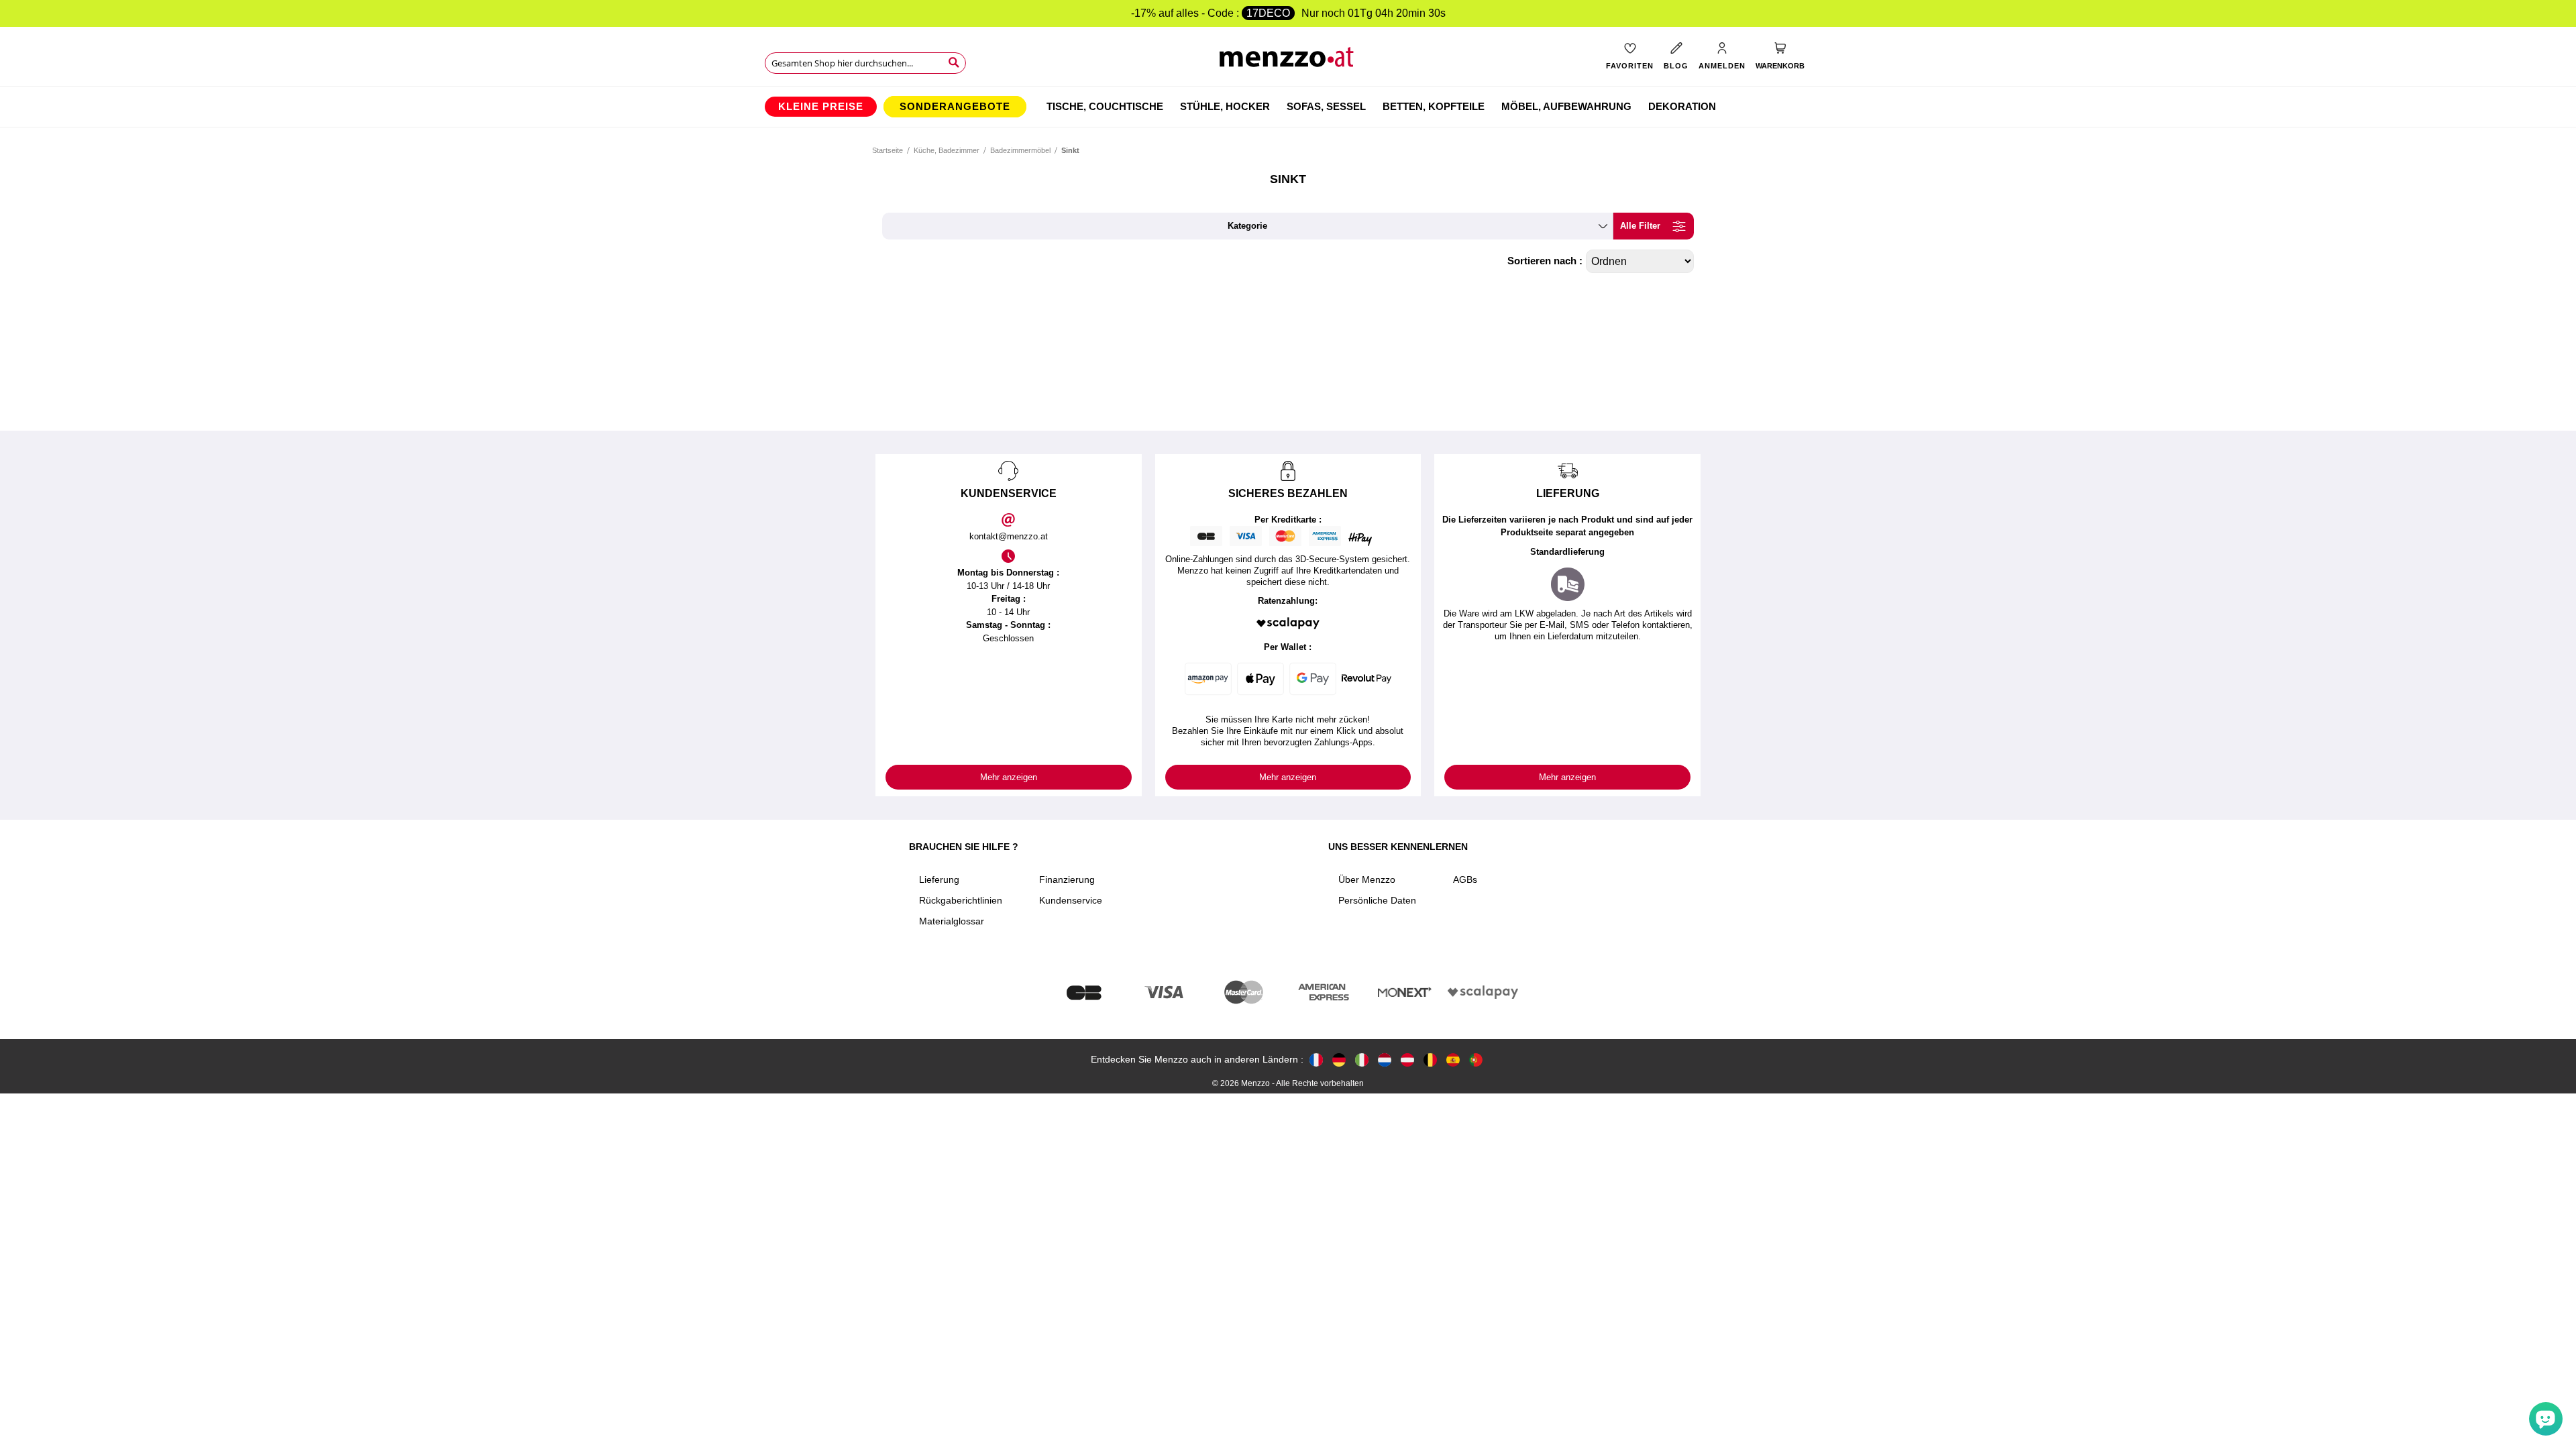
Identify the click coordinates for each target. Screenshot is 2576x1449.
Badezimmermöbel (1021, 150)
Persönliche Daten (1377, 900)
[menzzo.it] (1362, 1060)
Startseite (888, 150)
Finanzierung (1067, 879)
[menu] (1288, 107)
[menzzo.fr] (1316, 1060)
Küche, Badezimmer (947, 150)
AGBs (1465, 879)
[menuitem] (821, 107)
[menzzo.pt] (1476, 1060)
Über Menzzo (1367, 879)
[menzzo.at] (1407, 1060)
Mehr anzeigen (1009, 777)
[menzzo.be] (1430, 1060)
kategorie (1247, 226)
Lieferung (939, 879)
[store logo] (1288, 61)
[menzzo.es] (1453, 1060)
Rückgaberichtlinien (961, 900)
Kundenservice (1071, 900)
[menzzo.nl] (1385, 1060)
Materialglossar (952, 921)
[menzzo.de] (1339, 1060)
